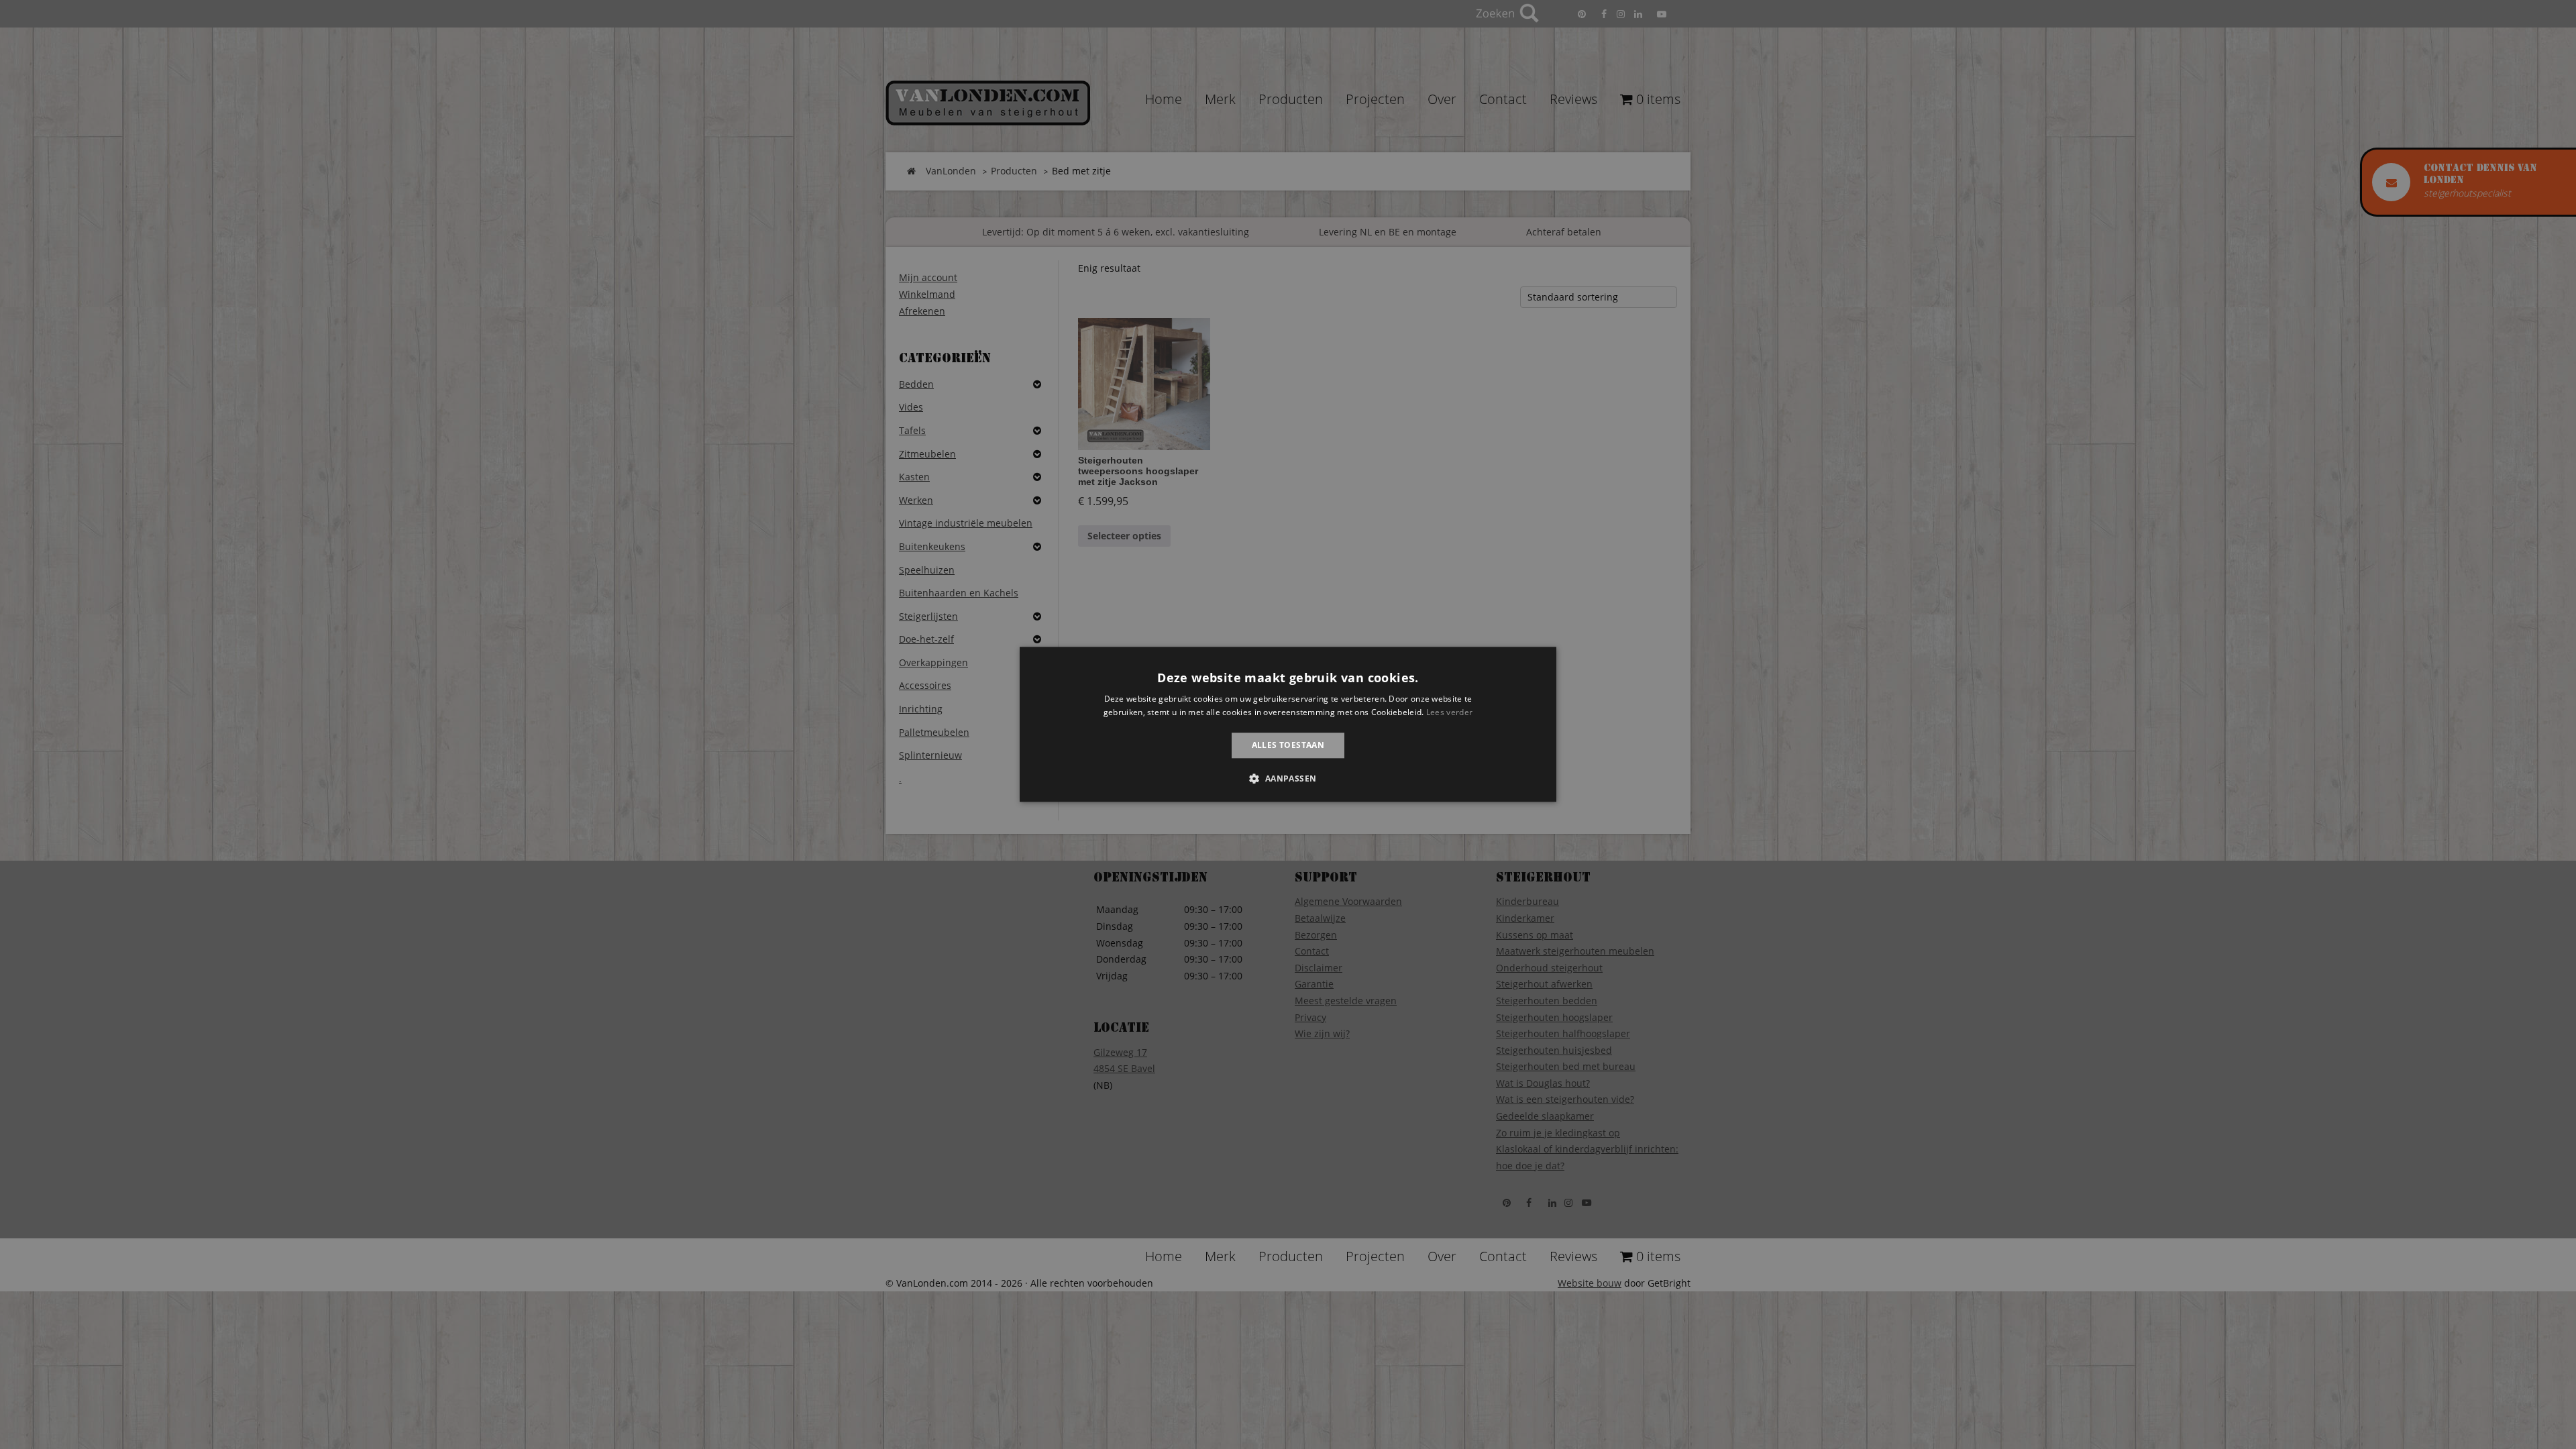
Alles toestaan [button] (1288, 745)
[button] (1288, 779)
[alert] (1288, 724)
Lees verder (1449, 713)
